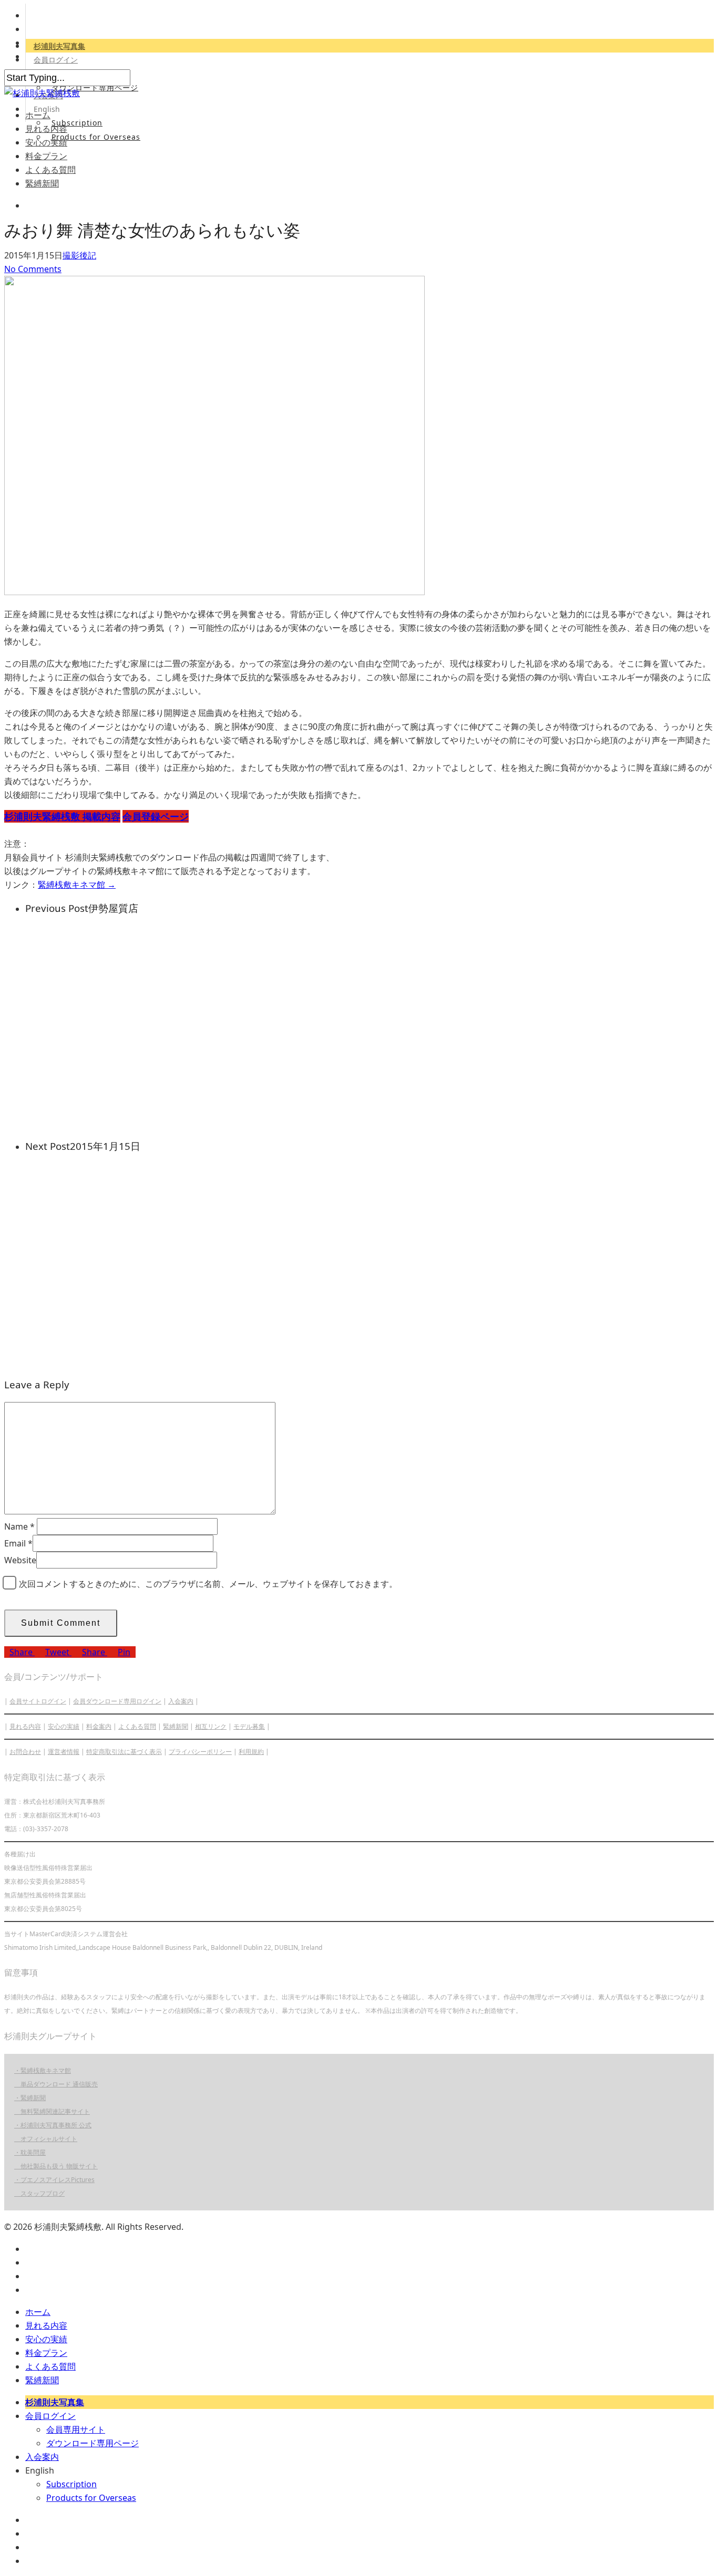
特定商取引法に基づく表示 (124, 1752)
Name (19, 1526)
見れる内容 (46, 129)
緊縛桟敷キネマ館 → (77, 885)
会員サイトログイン (38, 1701)
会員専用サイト (76, 2429)
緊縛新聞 (42, 183)
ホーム (38, 115)
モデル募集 (249, 1726)
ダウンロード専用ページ (95, 87)
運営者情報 (64, 1752)
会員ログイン (56, 60)
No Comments (33, 269)
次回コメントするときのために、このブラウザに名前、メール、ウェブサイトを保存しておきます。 (208, 1584)
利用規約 (251, 1752)
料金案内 (99, 1726)
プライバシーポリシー (200, 1752)
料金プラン (46, 156)
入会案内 (181, 1701)
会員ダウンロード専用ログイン (117, 1701)
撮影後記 (79, 255)
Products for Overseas (96, 137)
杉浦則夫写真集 (59, 46)
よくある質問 (50, 170)
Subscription (77, 123)
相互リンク (211, 1726)
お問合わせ (25, 1752)
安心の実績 (46, 142)
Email (18, 1543)
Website (20, 1560)
